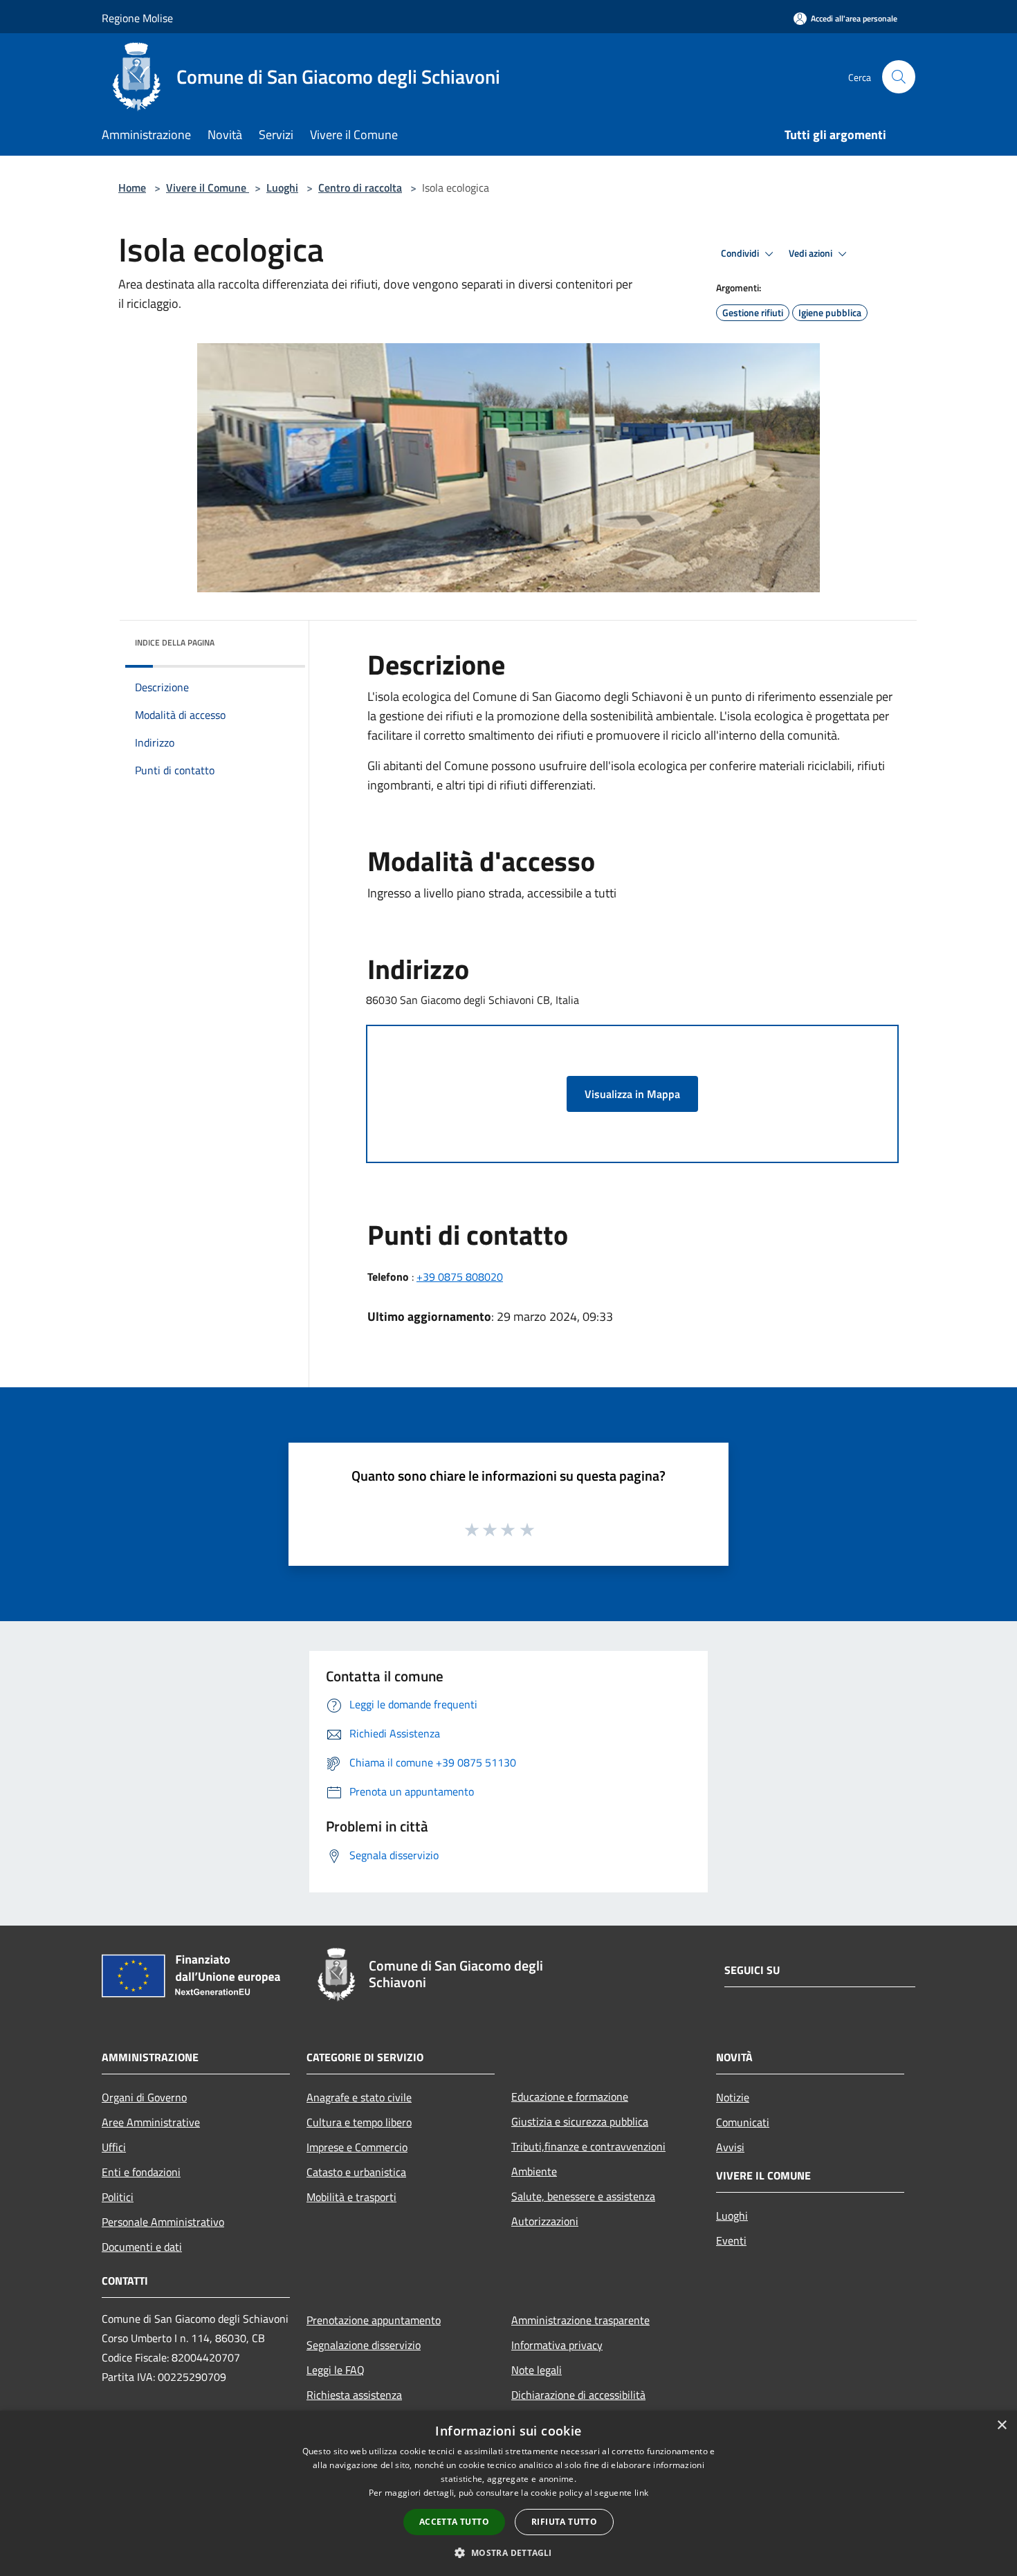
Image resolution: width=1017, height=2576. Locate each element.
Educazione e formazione (570, 2097)
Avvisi (730, 2147)
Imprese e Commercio (357, 2147)
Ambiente (534, 2171)
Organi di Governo (144, 2097)
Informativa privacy (557, 2345)
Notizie (733, 2097)
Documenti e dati (142, 2247)
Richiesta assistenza (354, 2395)
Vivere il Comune (208, 188)
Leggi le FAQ (336, 2370)
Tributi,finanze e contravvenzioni (588, 2146)
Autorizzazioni (545, 2221)
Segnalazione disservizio (364, 2345)
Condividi (741, 253)
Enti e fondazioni (141, 2172)
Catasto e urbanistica (356, 2172)
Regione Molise (137, 18)
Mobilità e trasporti (351, 2197)
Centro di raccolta (360, 188)
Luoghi (282, 188)
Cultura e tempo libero (359, 2122)
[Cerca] (899, 77)
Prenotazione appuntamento (374, 2320)
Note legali (537, 2370)
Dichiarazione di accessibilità (578, 2395)
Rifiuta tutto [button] (564, 2522)
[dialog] (508, 2493)
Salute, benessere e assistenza (583, 2196)
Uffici (114, 2147)
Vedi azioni (812, 253)
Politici (118, 2197)
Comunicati (743, 2122)
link (641, 2493)
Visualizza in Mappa (632, 1094)
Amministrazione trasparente (580, 2320)
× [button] (1001, 2426)
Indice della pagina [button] (175, 642)
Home (132, 188)
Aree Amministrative (151, 2122)
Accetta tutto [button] (454, 2522)
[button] (508, 2552)
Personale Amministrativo (163, 2222)
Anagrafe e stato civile (359, 2097)
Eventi (731, 2240)
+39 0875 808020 (460, 1277)
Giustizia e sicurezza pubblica (580, 2121)
